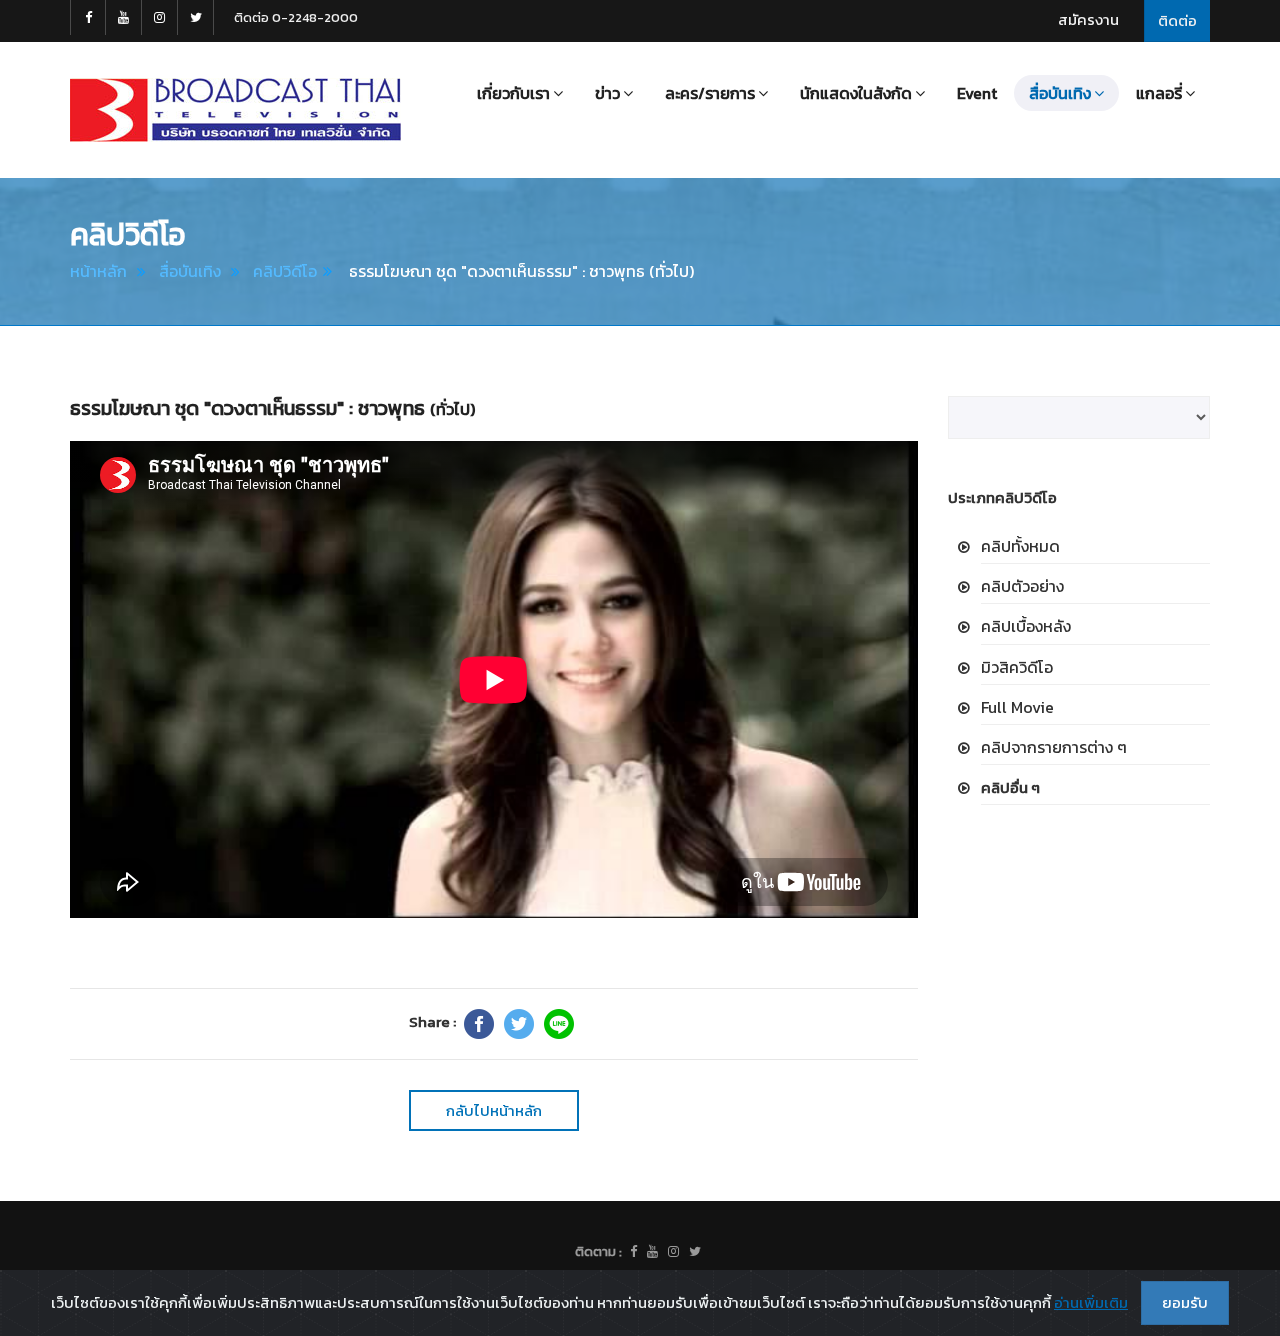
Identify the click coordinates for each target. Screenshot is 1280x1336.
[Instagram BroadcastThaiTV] (160, 17)
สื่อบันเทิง (190, 271)
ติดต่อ (1177, 20)
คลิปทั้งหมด (1020, 546)
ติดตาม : (598, 1251)
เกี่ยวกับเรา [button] (513, 93)
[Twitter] (519, 1024)
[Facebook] (479, 1024)
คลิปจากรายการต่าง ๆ (1054, 747)
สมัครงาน (1088, 19)
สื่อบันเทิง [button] (1060, 93)
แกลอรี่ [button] (1159, 93)
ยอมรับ (1185, 1302)
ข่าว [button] (607, 93)
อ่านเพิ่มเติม (1091, 1302)
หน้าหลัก (98, 271)
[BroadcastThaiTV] (633, 1252)
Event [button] (977, 93)
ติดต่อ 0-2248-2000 (296, 17)
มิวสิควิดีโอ (1017, 667)
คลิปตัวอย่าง (1022, 586)
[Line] (559, 1024)
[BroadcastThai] (652, 1252)
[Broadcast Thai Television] (235, 110)
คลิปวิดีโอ (285, 271)
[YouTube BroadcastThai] (124, 17)
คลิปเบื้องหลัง (1026, 626)
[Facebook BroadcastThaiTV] (88, 17)
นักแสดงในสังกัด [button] (856, 93)
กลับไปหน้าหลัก (494, 1110)
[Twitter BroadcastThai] (196, 17)
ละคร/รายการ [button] (710, 93)
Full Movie (1017, 707)
